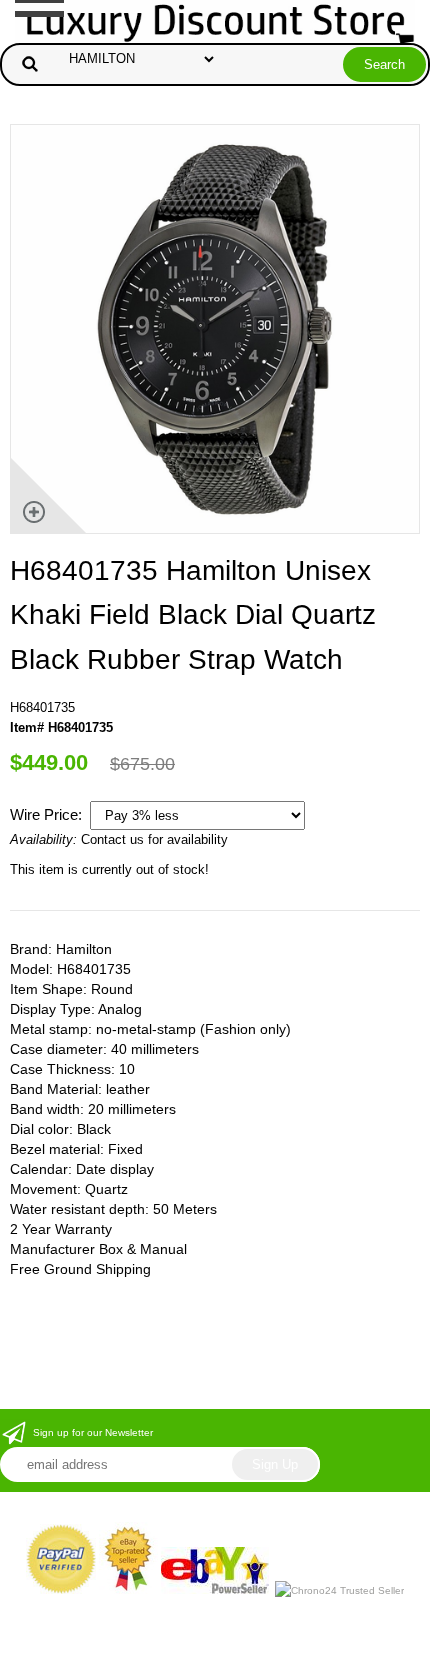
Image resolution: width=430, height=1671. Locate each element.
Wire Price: (48, 814)
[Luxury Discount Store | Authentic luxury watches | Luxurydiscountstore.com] (215, 20)
